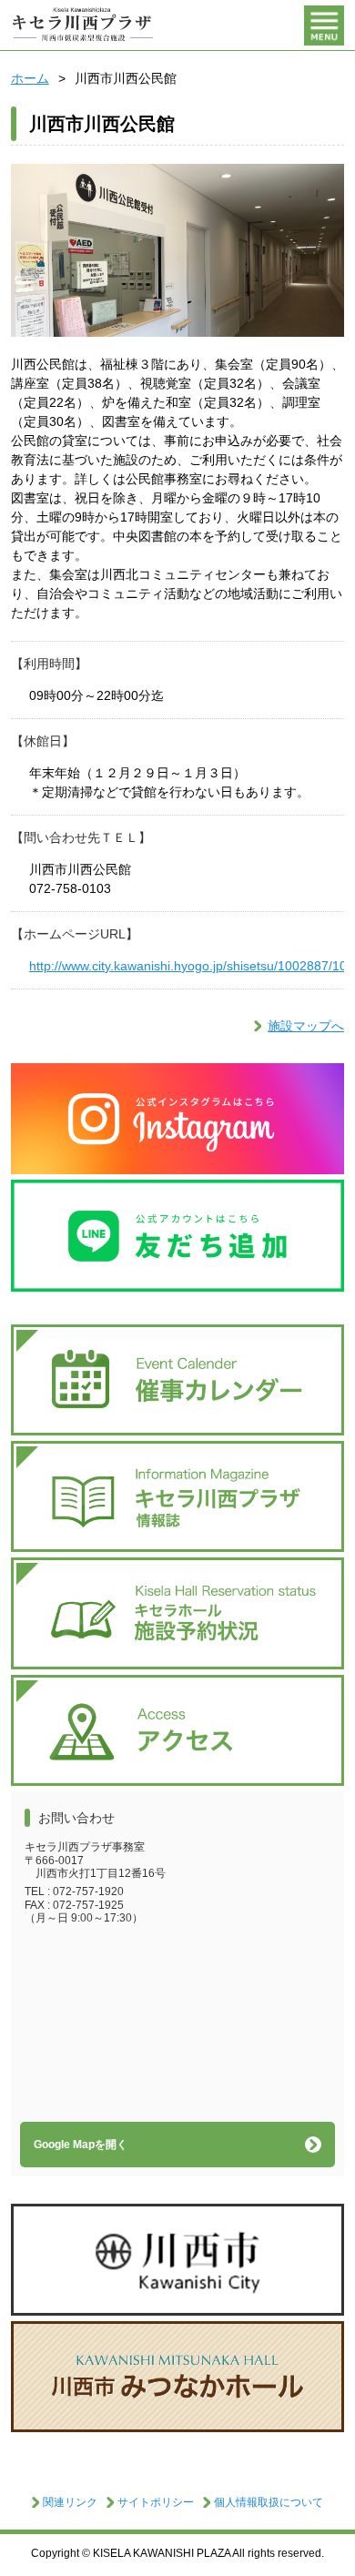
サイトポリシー (156, 2502)
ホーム (30, 78)
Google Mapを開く (81, 2145)
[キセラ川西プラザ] (84, 25)
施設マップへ (306, 1026)
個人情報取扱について (269, 2502)
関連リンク (70, 2502)
